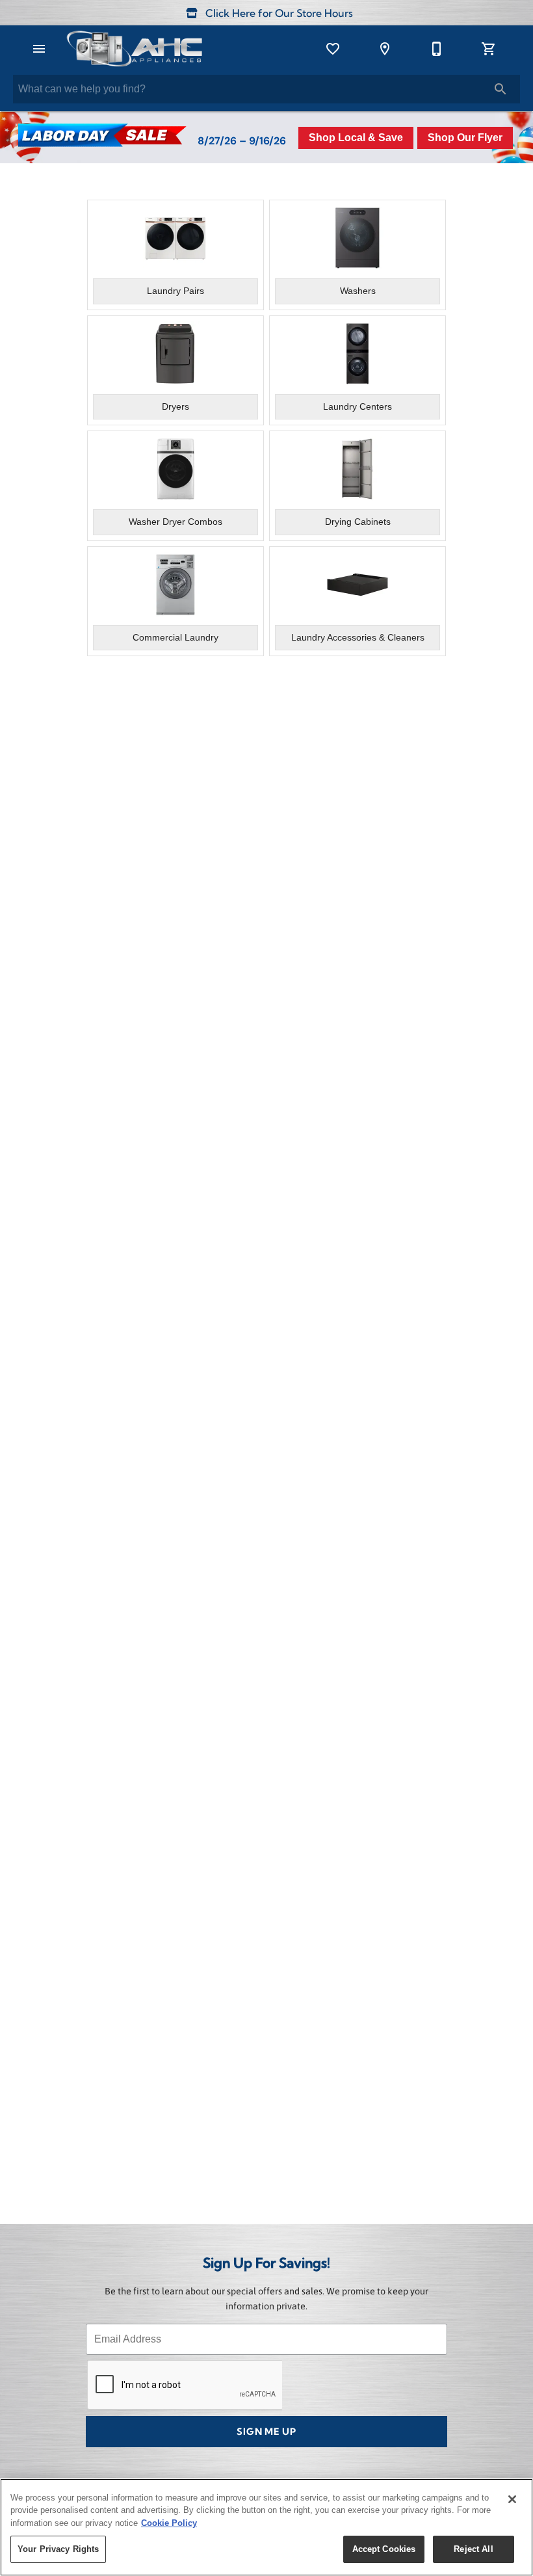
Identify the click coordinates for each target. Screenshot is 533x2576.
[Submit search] (500, 89)
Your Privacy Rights (58, 2549)
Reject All (473, 2549)
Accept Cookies (384, 2549)
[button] (39, 49)
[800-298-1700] (437, 49)
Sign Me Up (266, 2433)
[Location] (385, 49)
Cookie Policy (169, 2523)
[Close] (512, 2499)
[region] (266, 2527)
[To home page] (134, 49)
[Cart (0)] (489, 49)
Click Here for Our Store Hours (278, 14)
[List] (333, 49)
